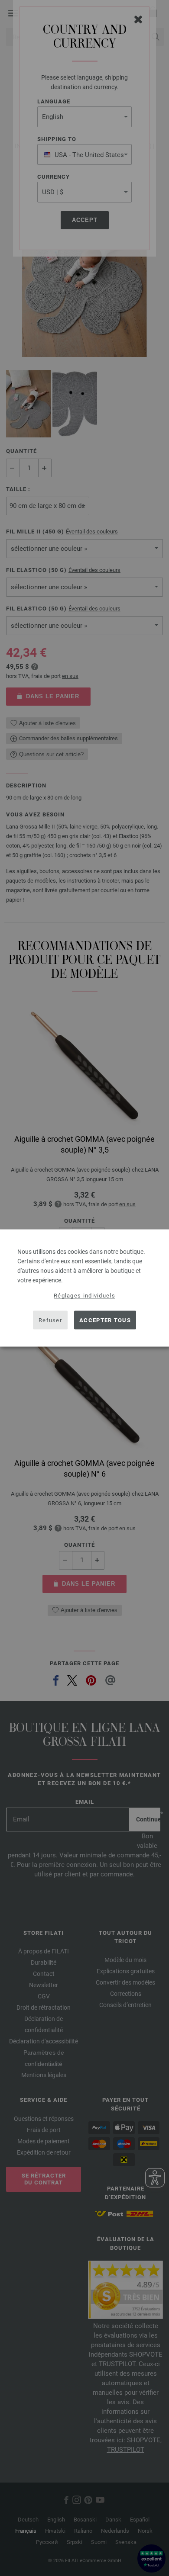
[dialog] (84, 1288)
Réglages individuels (84, 1296)
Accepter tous (105, 1320)
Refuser (50, 1320)
